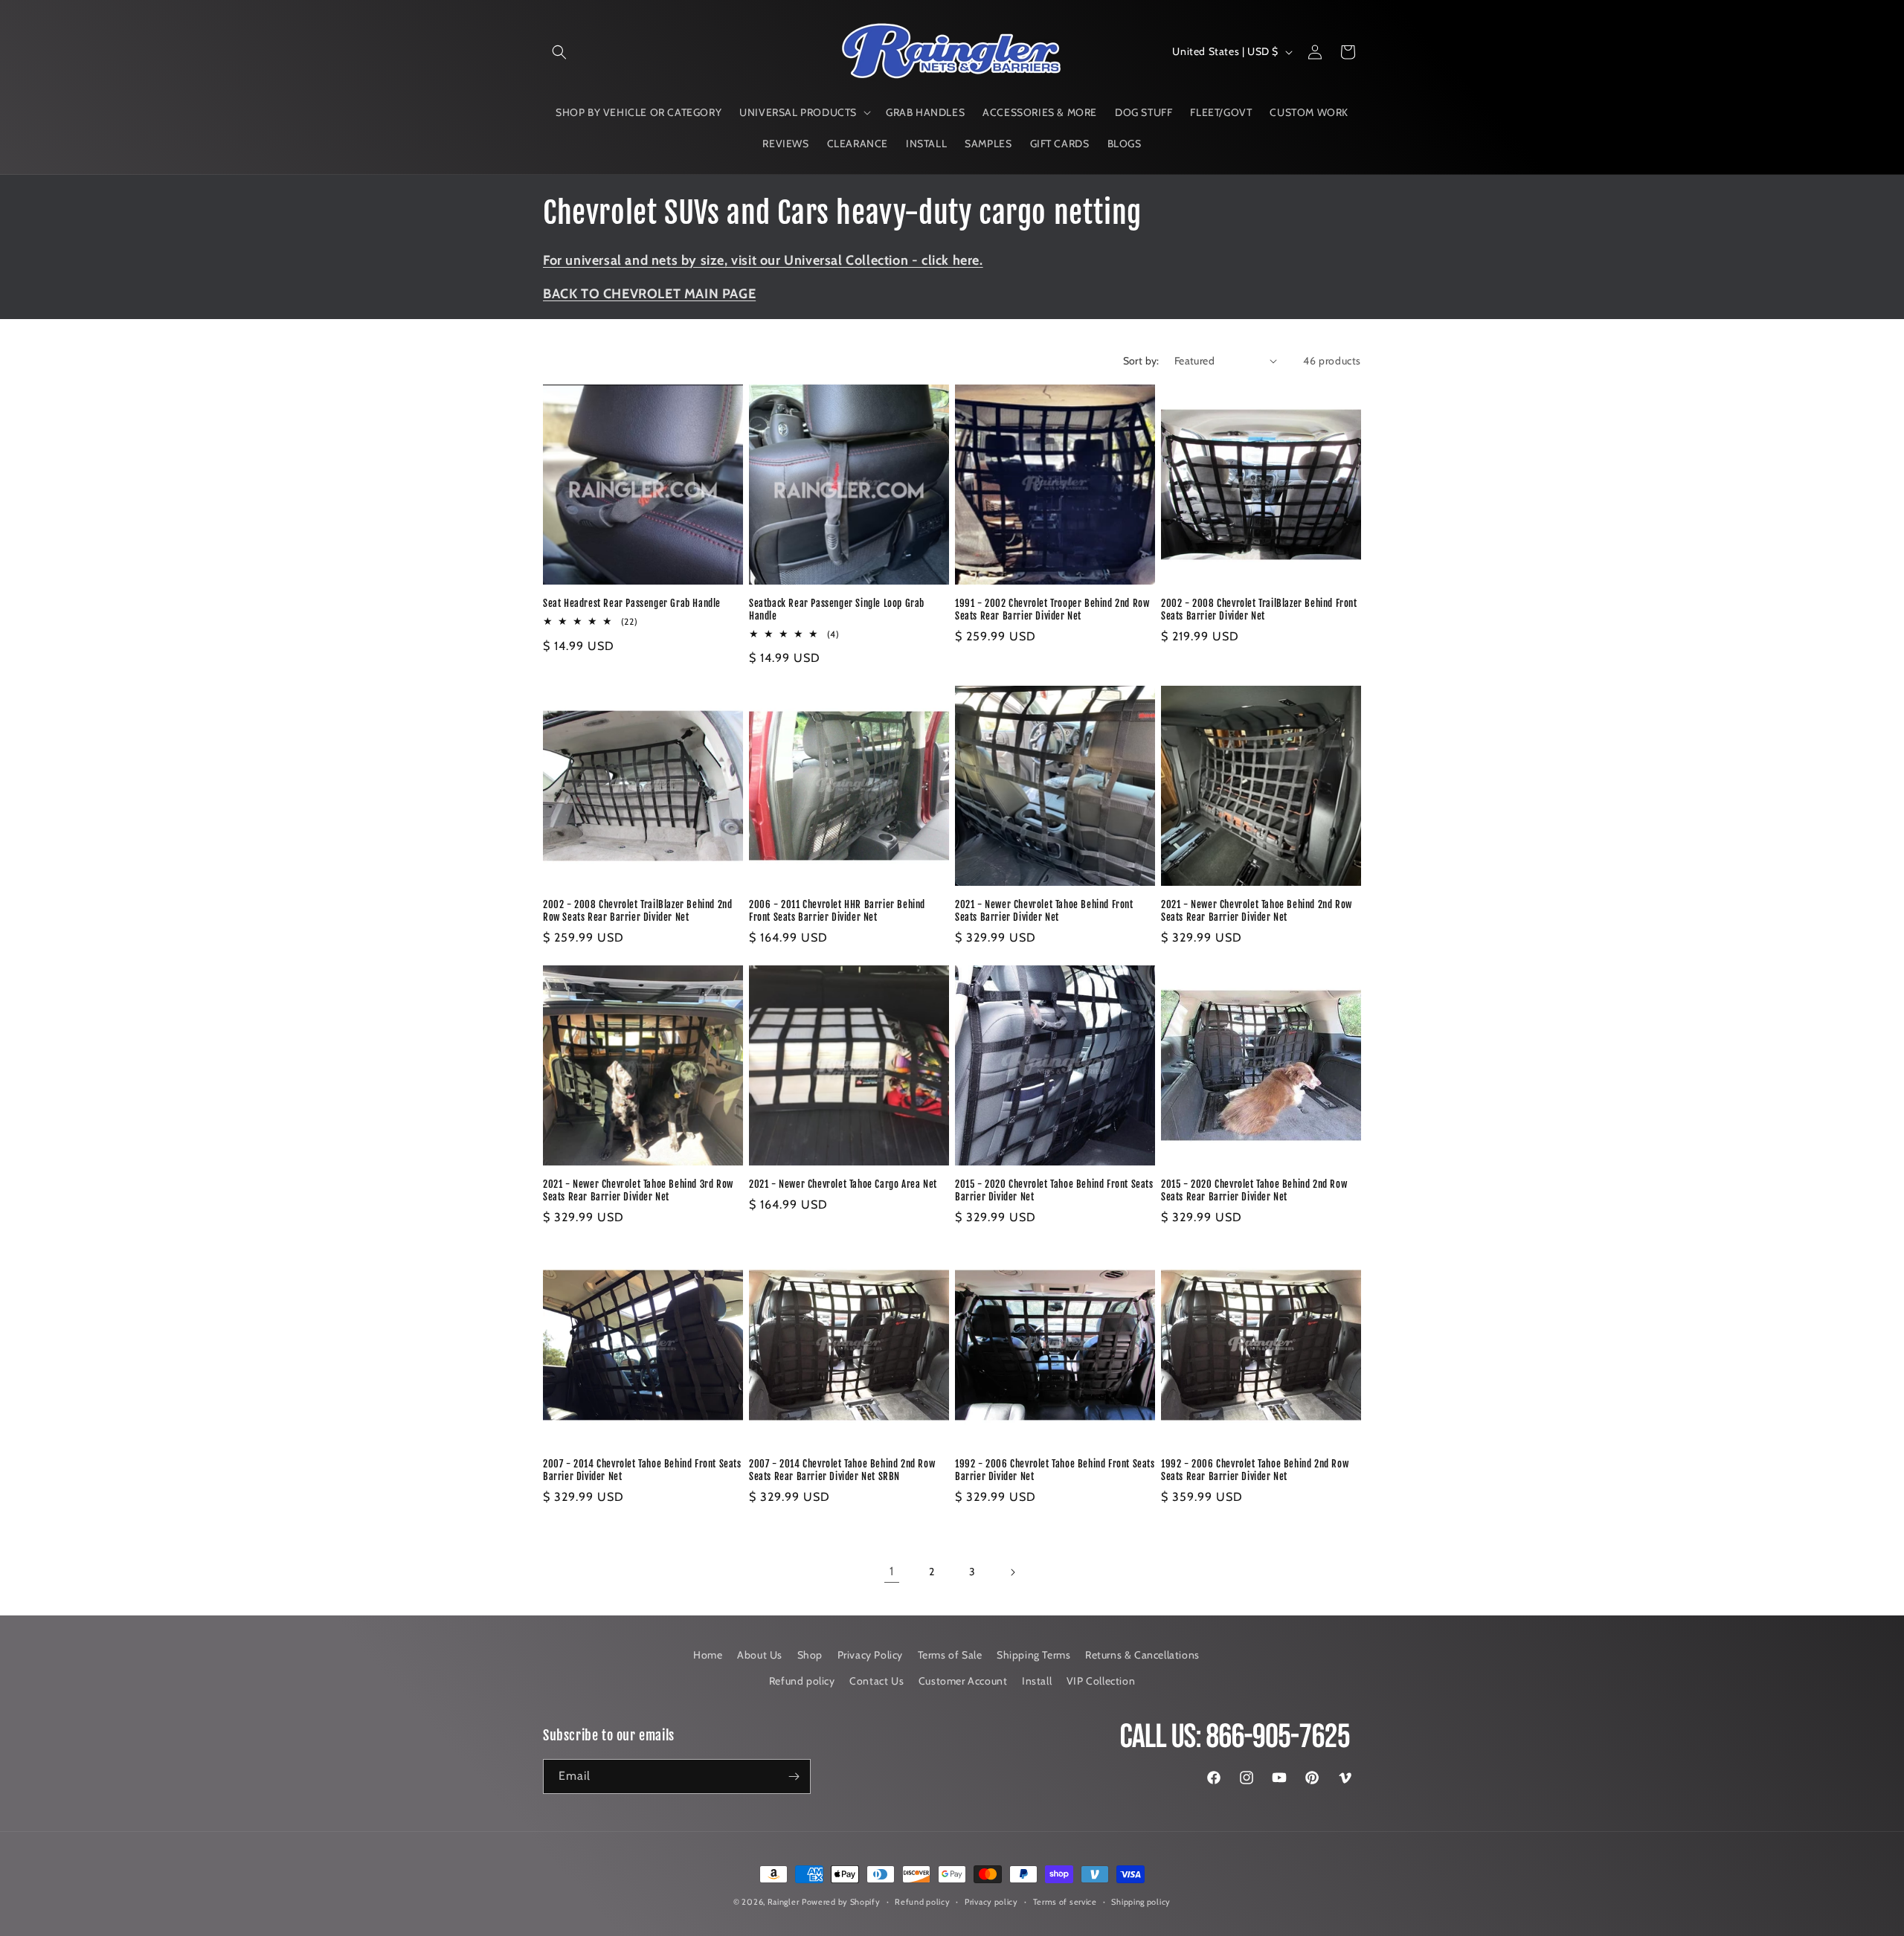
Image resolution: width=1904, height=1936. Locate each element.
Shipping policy (1141, 1902)
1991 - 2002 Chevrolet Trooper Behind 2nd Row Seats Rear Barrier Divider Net (1052, 610)
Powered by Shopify (841, 1902)
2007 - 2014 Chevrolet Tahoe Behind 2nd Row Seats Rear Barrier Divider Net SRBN (842, 1470)
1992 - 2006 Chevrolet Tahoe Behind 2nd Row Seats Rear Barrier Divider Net (1255, 1470)
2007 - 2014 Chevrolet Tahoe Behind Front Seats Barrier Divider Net (642, 1470)
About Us (760, 1655)
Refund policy (802, 1681)
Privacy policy (991, 1902)
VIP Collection (1101, 1681)
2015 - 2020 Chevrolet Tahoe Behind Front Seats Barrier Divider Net (1054, 1190)
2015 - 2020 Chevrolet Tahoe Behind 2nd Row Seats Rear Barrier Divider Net (1254, 1190)
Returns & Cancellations (1142, 1655)
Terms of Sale (950, 1655)
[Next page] (1012, 1572)
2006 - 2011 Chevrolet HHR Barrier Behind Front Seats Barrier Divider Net (837, 911)
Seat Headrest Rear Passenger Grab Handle (632, 603)
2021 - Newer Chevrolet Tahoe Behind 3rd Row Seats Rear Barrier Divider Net (638, 1190)
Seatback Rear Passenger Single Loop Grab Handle (837, 610)
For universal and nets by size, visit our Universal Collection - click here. (763, 260)
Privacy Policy (870, 1655)
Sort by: (1141, 361)
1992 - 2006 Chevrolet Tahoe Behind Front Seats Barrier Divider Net (1055, 1470)
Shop (810, 1655)
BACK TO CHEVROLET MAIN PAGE (649, 294)
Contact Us (877, 1681)
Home (708, 1655)
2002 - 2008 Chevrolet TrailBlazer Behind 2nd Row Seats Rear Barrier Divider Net (637, 911)
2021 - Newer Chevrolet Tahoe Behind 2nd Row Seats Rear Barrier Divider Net (1257, 911)
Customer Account (963, 1681)
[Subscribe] (794, 1776)
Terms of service (1065, 1902)
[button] (559, 52)
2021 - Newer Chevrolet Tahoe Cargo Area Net (843, 1184)
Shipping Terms (1033, 1655)
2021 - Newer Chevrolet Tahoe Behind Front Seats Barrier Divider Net (1044, 911)
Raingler (784, 1902)
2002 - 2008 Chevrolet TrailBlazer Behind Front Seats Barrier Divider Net (1259, 610)
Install (1037, 1681)
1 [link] (892, 1571)
